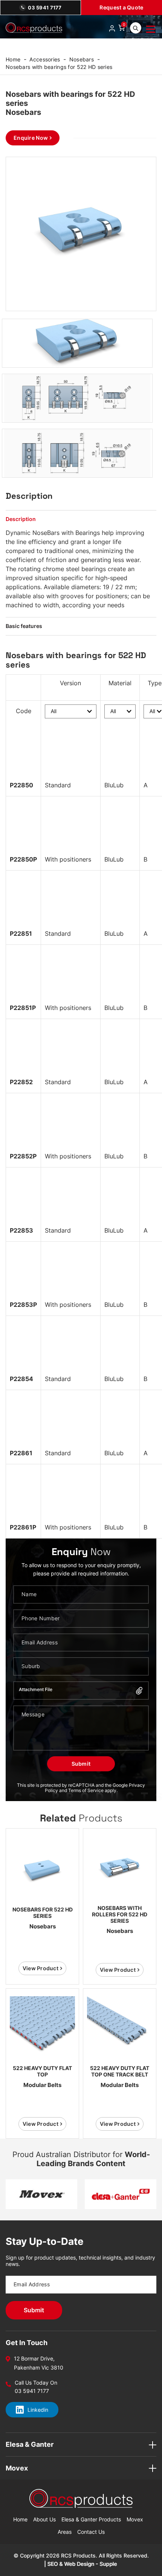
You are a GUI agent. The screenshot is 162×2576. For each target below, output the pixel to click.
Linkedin (38, 2410)
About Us (44, 2519)
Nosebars (82, 59)
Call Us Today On (36, 2383)
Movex (135, 2519)
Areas (65, 2532)
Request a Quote (121, 7)
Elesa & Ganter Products (91, 2519)
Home (13, 59)
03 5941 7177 (45, 8)
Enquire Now (31, 138)
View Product (40, 1968)
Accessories (45, 59)
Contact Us (91, 2532)
